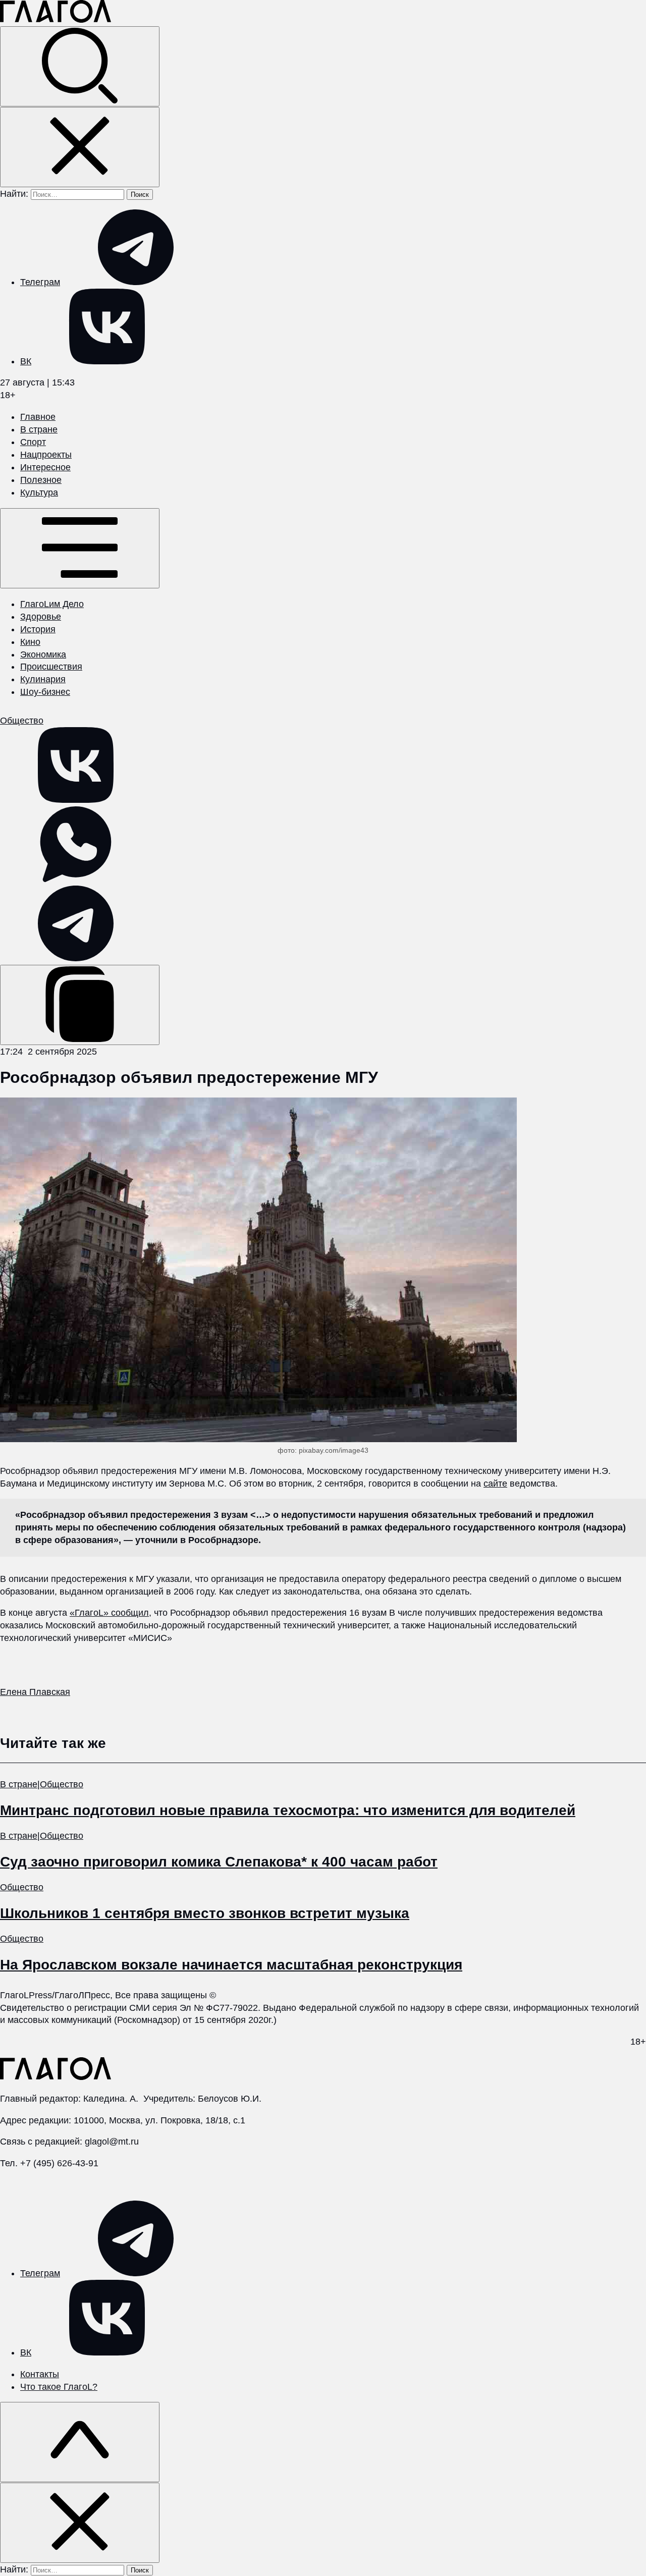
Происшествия (51, 667)
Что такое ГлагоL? (59, 2387)
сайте (495, 1484)
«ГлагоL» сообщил (109, 1613)
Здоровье (41, 617)
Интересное (45, 467)
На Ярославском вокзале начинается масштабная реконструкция (231, 1965)
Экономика (43, 654)
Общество (22, 721)
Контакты (40, 2374)
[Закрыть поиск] (80, 147)
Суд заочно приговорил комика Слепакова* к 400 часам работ (219, 1862)
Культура (39, 492)
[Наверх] (80, 2442)
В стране (39, 429)
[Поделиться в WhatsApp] (76, 879)
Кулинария (43, 679)
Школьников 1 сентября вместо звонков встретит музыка (205, 1913)
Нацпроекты (46, 455)
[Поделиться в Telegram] (76, 958)
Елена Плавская (35, 1692)
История (38, 629)
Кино (30, 642)
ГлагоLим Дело (52, 604)
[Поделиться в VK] (76, 800)
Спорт (33, 442)
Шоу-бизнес (45, 692)
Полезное (41, 480)
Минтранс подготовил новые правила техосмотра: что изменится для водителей (288, 1810)
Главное (38, 417)
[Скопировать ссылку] (80, 1005)
